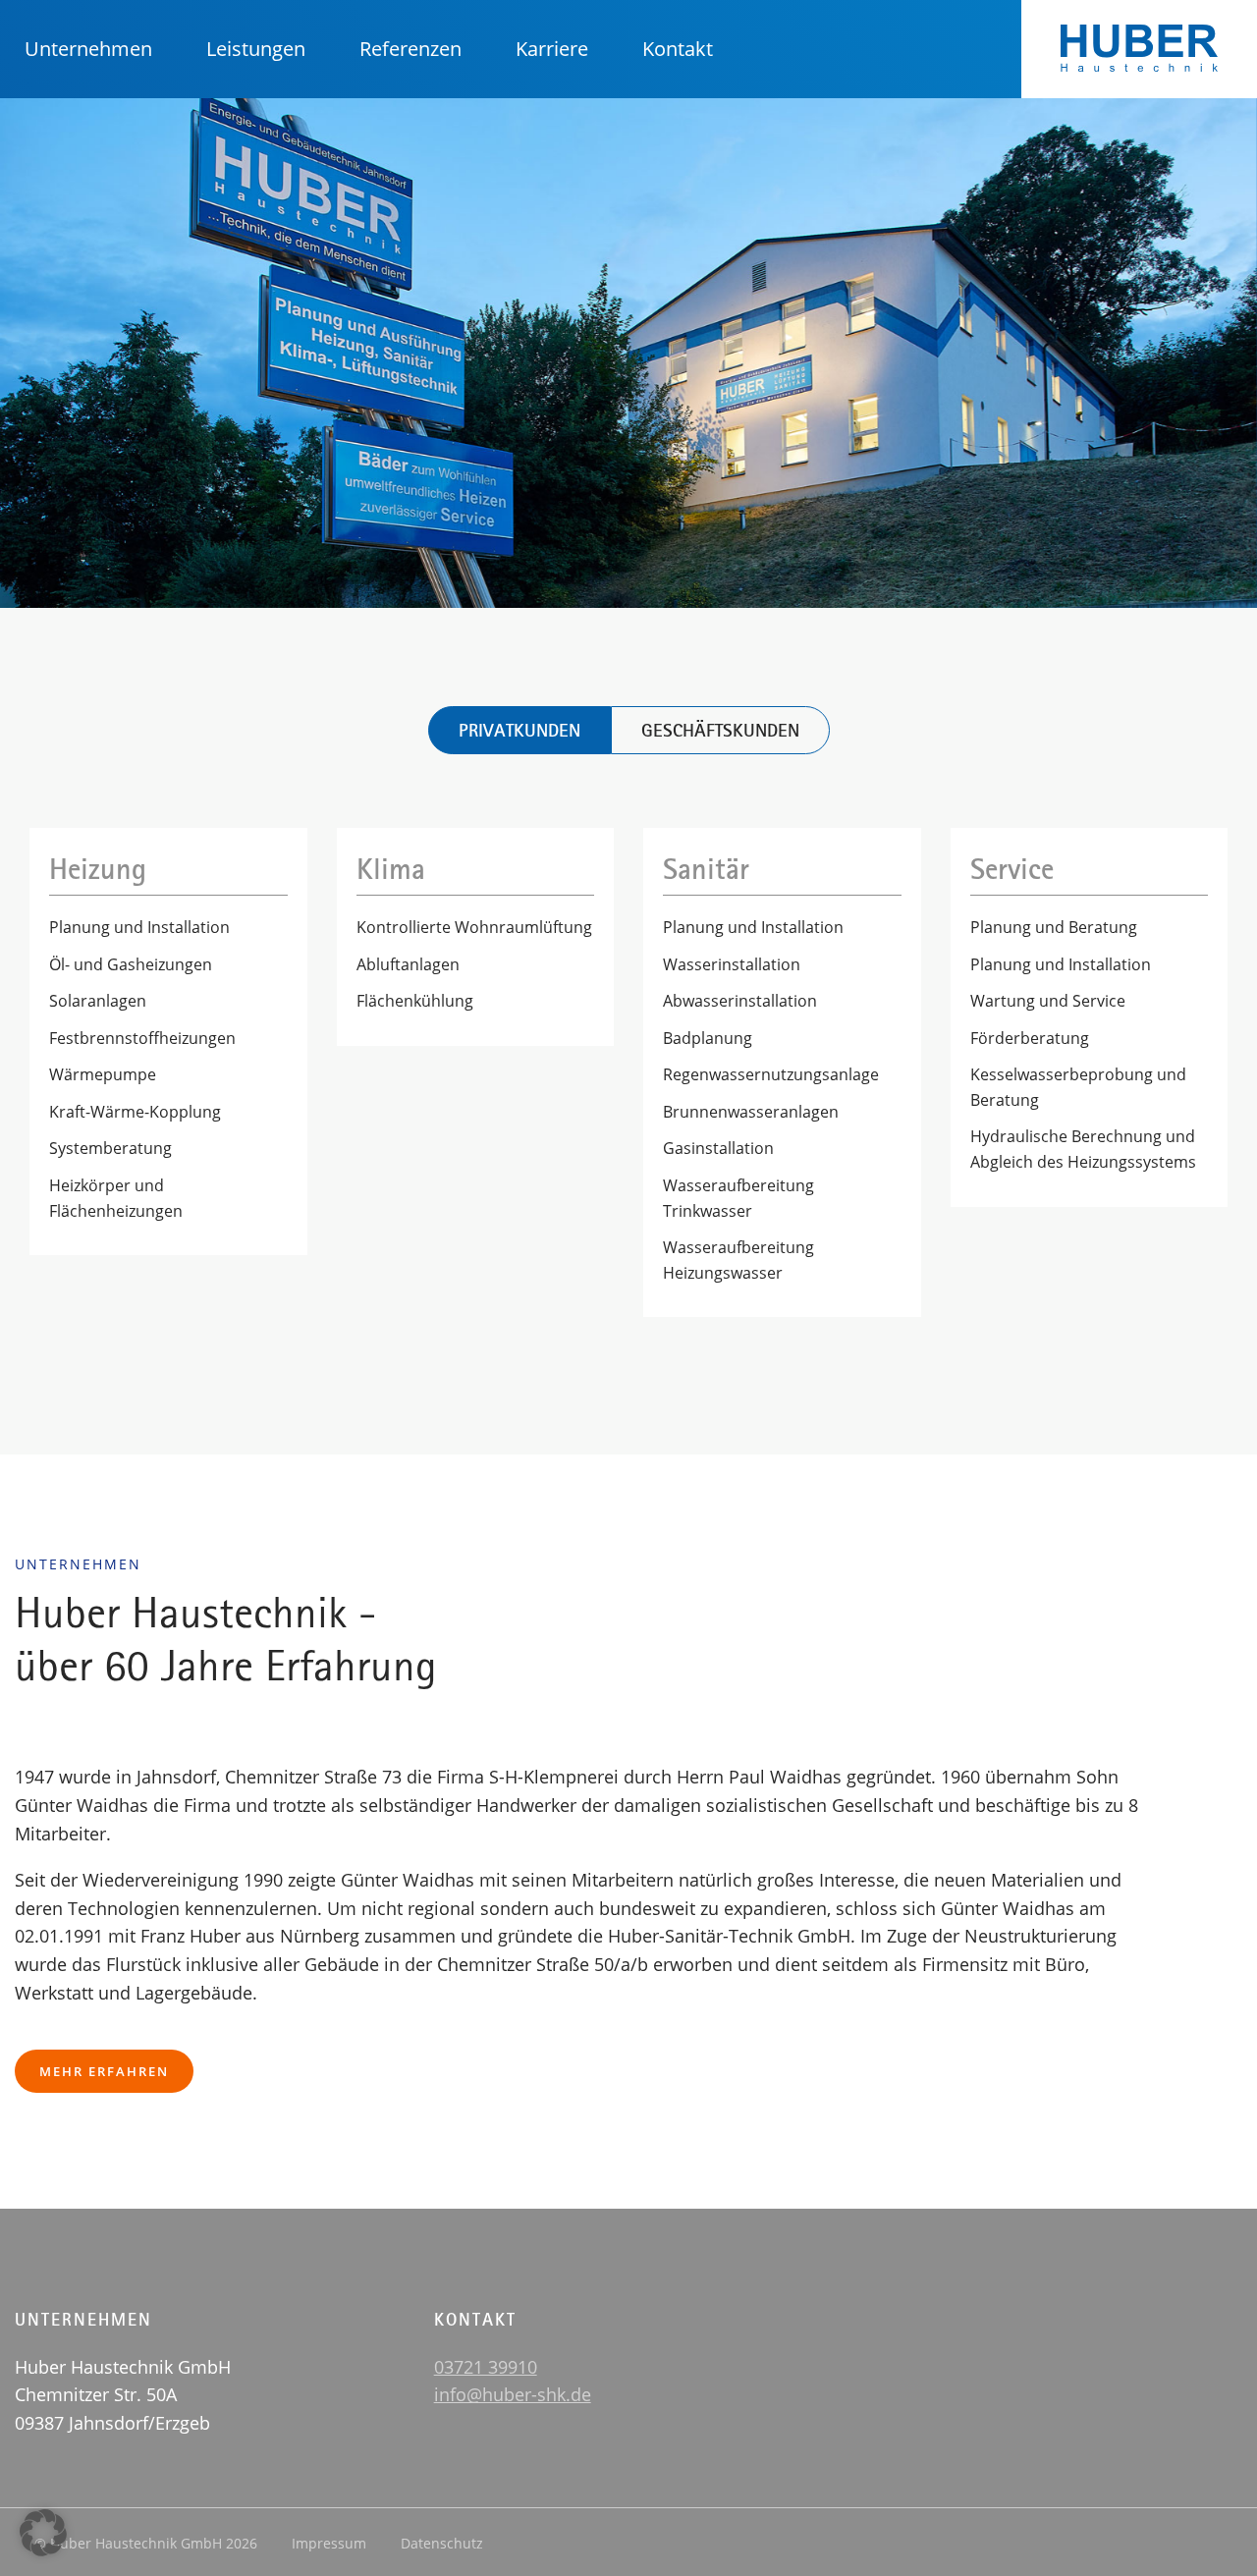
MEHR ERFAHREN (104, 2071)
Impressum (329, 2543)
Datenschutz (442, 2543)
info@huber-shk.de (513, 2394)
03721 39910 (486, 2367)
